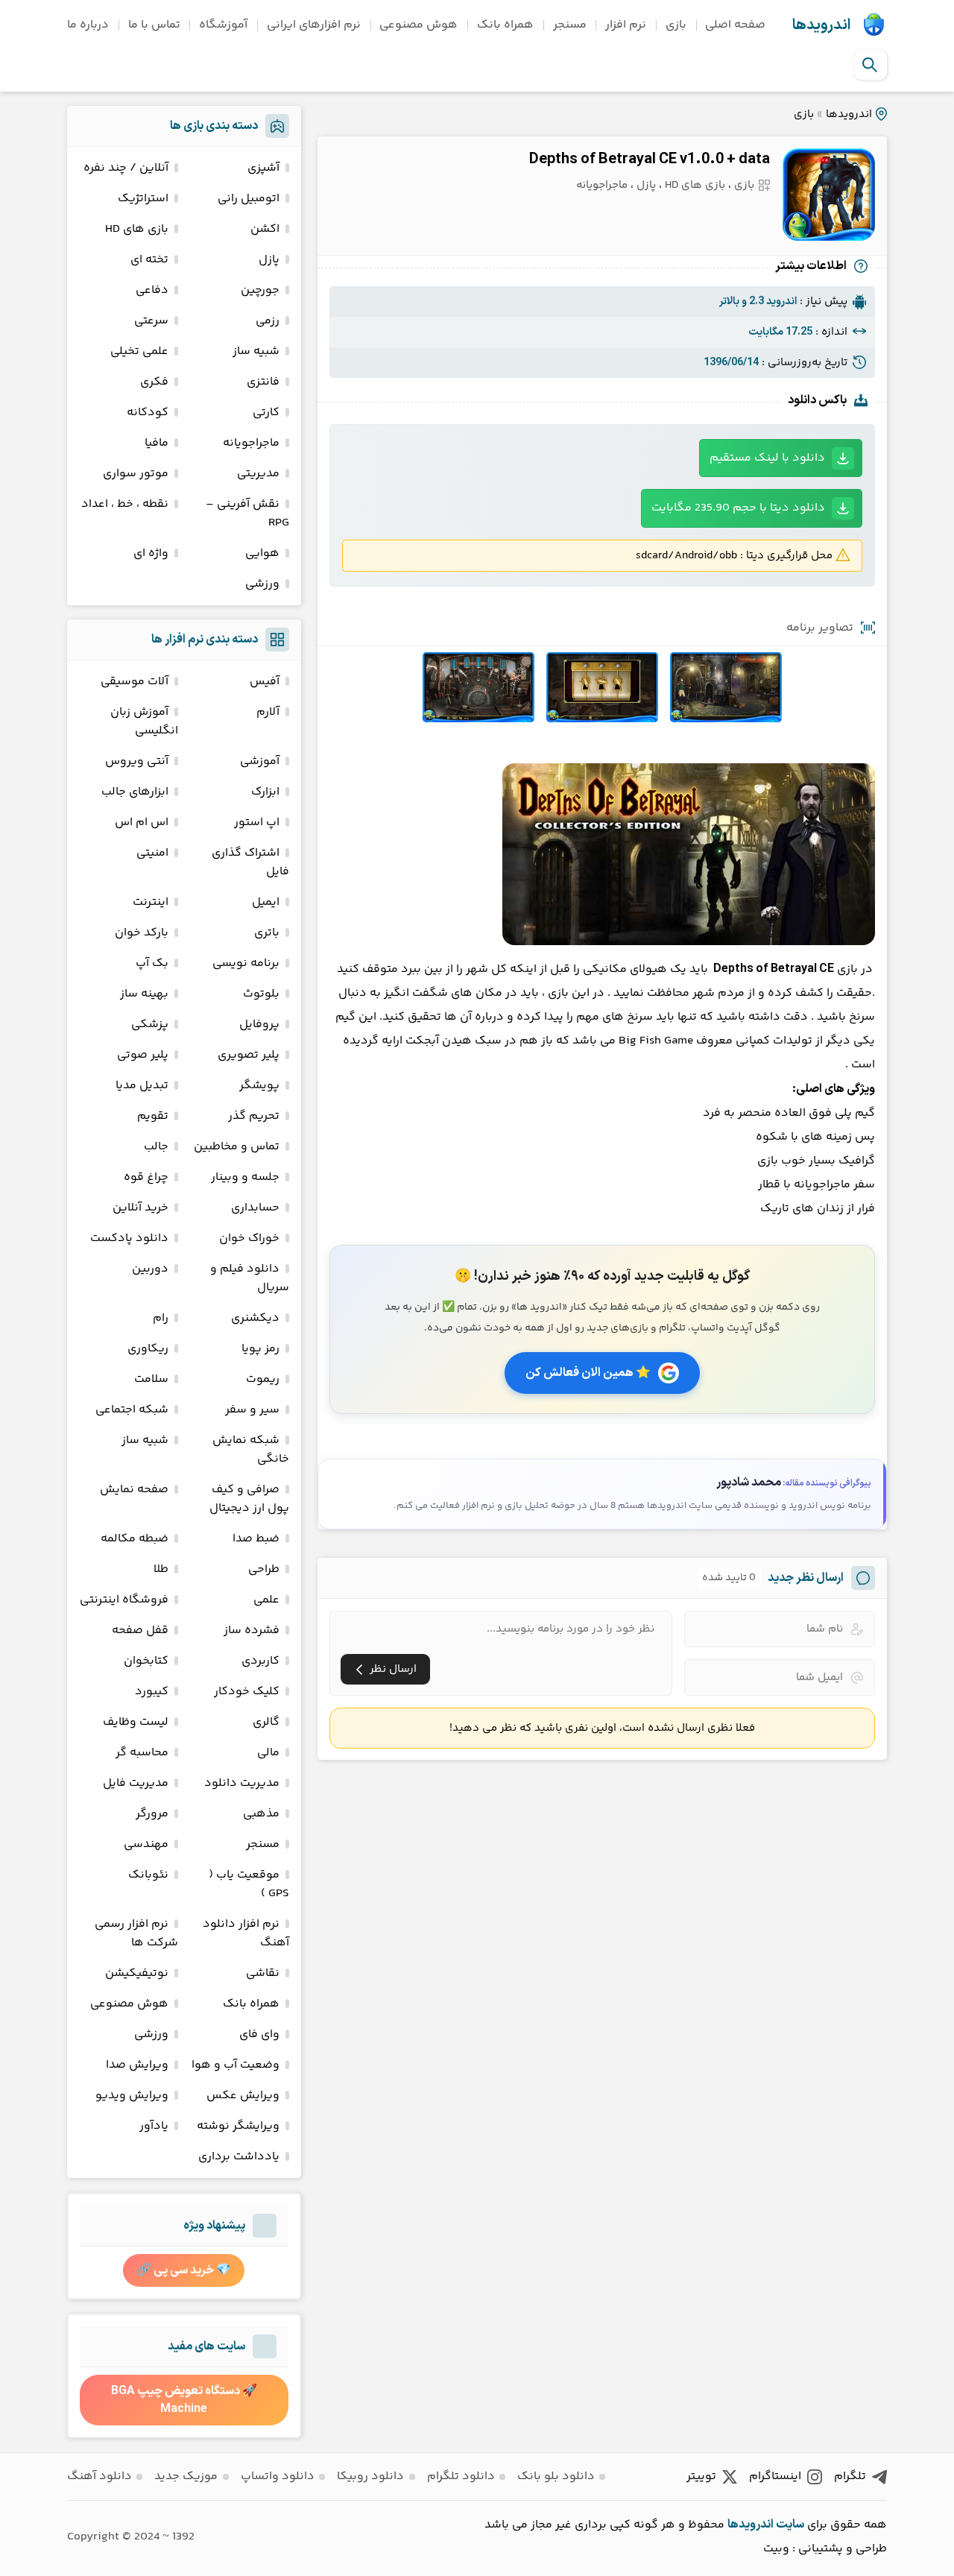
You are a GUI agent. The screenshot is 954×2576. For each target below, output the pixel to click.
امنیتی (152, 853)
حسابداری (255, 1208)
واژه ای (151, 553)
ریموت (263, 1379)
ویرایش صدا (137, 2065)
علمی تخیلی (139, 351)
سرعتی (151, 321)
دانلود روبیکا (370, 2476)
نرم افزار (626, 25)
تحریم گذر (254, 1116)
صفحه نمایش (134, 1490)
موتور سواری (136, 474)
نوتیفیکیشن (137, 1973)
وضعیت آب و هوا (236, 2065)
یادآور (154, 2126)
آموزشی (260, 761)
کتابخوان (146, 1661)
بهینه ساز (144, 994)
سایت (790, 2525)
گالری (266, 1722)
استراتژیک (143, 199)
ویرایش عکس (243, 2096)
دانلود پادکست (129, 1238)
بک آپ (152, 963)
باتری (267, 933)
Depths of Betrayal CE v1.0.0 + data (650, 160)
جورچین (260, 290)
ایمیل (266, 902)
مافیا (157, 443)
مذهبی (261, 1814)
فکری (154, 382)
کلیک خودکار (247, 1692)
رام (161, 1318)
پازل (646, 185)
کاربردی (260, 1661)
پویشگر (259, 1086)
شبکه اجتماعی (132, 1410)
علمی (266, 1600)
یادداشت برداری (239, 2157)
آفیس (265, 682)
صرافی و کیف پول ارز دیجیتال (249, 1499)
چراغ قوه (146, 1177)
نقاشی (263, 1973)
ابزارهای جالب (135, 792)
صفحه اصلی (735, 25)
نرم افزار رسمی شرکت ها (136, 1933)
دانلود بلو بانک (556, 2476)
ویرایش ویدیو (132, 2096)
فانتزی (263, 382)
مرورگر (152, 1814)
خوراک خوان (249, 1238)
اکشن (265, 229)
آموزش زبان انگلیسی (144, 722)
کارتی (266, 413)
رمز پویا (260, 1349)
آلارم (268, 712)
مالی (268, 1753)
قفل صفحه (140, 1630)
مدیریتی (258, 474)
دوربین (150, 1269)
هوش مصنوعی (418, 25)
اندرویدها (821, 25)
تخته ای (149, 260)
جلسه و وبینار (245, 1177)
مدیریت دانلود (242, 1783)
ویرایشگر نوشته (238, 2126)
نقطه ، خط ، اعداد (125, 504)
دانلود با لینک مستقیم (767, 458)
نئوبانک (148, 1875)
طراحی (264, 1569)
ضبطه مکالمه (135, 1539)
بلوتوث (261, 994)
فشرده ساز (252, 1630)
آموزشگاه (223, 25)
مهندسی (146, 1844)
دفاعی (152, 290)
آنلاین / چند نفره (126, 168)
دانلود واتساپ (278, 2476)
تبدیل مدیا (142, 1086)
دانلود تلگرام (461, 2476)
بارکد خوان (142, 933)
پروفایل (259, 1025)
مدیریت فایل (136, 1783)
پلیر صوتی (143, 1055)
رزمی (268, 321)
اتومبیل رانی (249, 199)
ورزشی (262, 584)
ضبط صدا (256, 1539)
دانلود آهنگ (99, 2476)
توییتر (701, 2476)
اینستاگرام (775, 2476)
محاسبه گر (142, 1753)
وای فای (259, 2034)
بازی (676, 25)
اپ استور (257, 823)
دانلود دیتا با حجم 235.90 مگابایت (738, 508)
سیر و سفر (252, 1410)
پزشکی (150, 1025)
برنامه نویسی (246, 963)
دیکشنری (255, 1318)
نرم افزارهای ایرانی (314, 25)
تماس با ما (154, 25)
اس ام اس (142, 823)
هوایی (262, 553)
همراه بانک (505, 25)
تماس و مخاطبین (237, 1147)
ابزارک (265, 792)
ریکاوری (148, 1349)
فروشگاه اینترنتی (124, 1600)
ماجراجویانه (602, 185)
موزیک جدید (186, 2476)
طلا (161, 1569)
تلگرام (850, 2476)
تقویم (153, 1116)
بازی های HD (695, 185)
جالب (156, 1147)
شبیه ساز (256, 351)
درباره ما (88, 25)
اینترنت (151, 902)
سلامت (151, 1379)
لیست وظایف (136, 1722)
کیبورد (152, 1692)
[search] (870, 65)
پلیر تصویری (249, 1055)
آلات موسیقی (135, 682)
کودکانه (148, 413)
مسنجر (570, 25)
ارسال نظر (393, 1669)
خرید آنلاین (140, 1208)
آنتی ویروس (137, 761)
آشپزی (263, 168)
